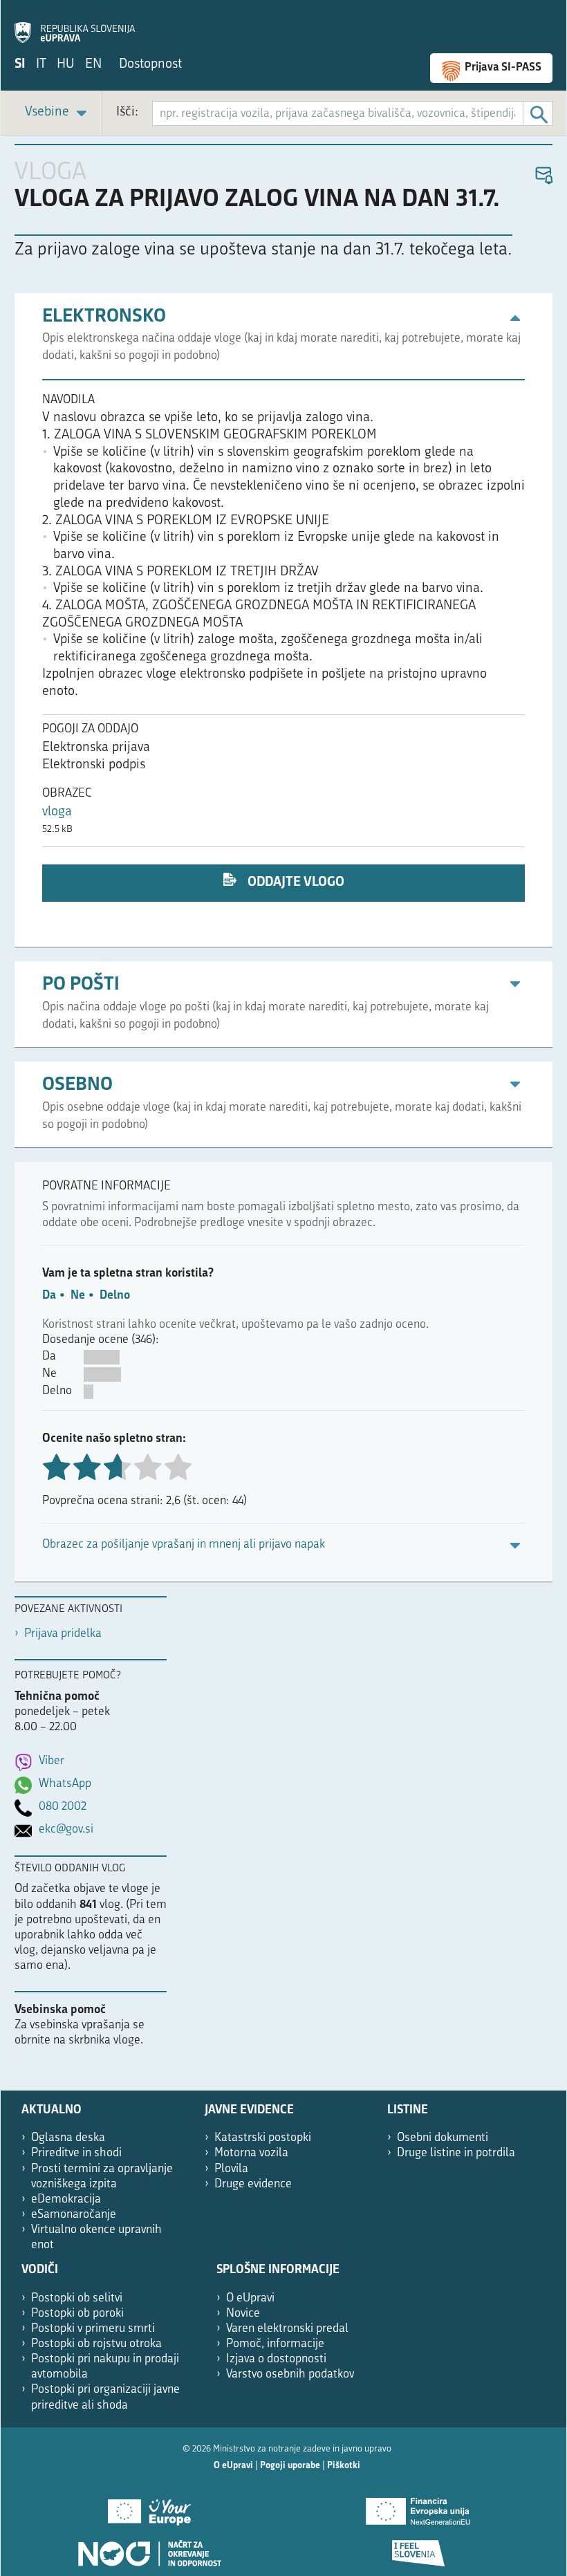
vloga (57, 812)
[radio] (147, 1468)
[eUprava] (75, 25)
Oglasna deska (68, 2138)
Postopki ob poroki (77, 2314)
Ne (78, 1296)
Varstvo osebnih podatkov (290, 2374)
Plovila (231, 2169)
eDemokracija (66, 2199)
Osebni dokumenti (443, 2138)
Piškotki (344, 2466)
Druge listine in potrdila (456, 2153)
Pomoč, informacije (275, 2344)
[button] (543, 176)
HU (66, 65)
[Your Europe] (149, 2507)
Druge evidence (253, 2184)
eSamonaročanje (74, 2215)
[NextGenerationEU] (418, 2507)
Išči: (127, 112)
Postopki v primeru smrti (93, 2329)
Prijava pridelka (63, 1634)
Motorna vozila (251, 2153)
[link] (58, 113)
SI (20, 65)
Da (49, 1296)
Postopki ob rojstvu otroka (96, 2344)
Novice (243, 2314)
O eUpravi (250, 2298)
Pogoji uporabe (290, 2466)
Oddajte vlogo (295, 883)
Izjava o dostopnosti (276, 2359)
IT (41, 65)
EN (93, 65)
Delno (115, 1296)
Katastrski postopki (263, 2138)
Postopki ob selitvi (77, 2298)
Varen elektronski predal (287, 2329)
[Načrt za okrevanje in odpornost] (149, 2548)
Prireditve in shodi (76, 2153)
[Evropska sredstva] (418, 2548)
